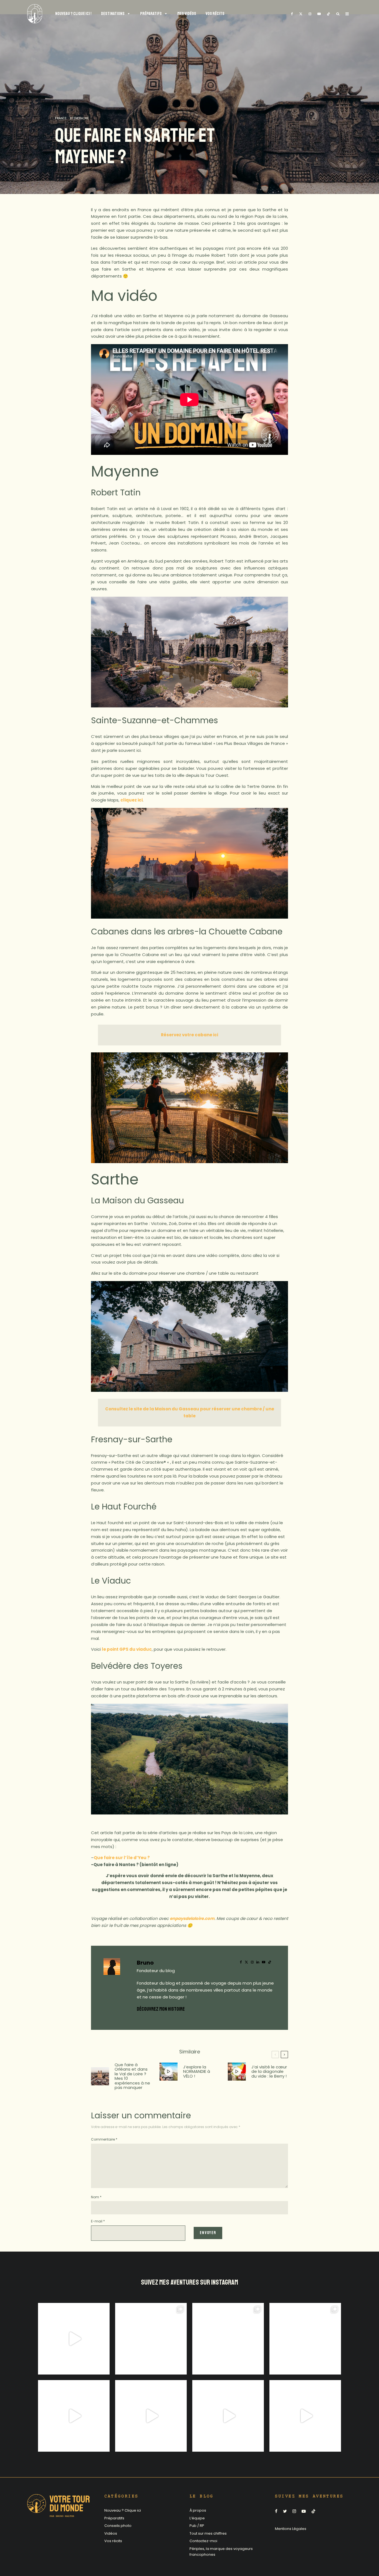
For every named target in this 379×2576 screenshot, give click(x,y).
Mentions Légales (291, 2529)
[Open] (74, 2339)
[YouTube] (319, 14)
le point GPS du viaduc (127, 1649)
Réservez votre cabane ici (189, 1035)
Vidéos (111, 2533)
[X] (301, 14)
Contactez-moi (203, 2541)
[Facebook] (292, 14)
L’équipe (197, 2518)
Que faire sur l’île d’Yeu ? (122, 1858)
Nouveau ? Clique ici (123, 2510)
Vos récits (113, 2541)
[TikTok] (329, 14)
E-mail (98, 2221)
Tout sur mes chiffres (208, 2533)
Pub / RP (197, 2526)
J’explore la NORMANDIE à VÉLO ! (197, 2072)
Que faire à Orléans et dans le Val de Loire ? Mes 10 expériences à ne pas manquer (132, 2076)
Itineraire (79, 119)
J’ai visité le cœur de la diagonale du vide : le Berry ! (269, 2072)
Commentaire (104, 2139)
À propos (198, 2510)
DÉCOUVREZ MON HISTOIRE (161, 2009)
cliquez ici (132, 800)
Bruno (145, 1963)
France (61, 119)
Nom (96, 2197)
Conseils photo (118, 2526)
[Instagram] (310, 14)
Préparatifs (114, 2518)
